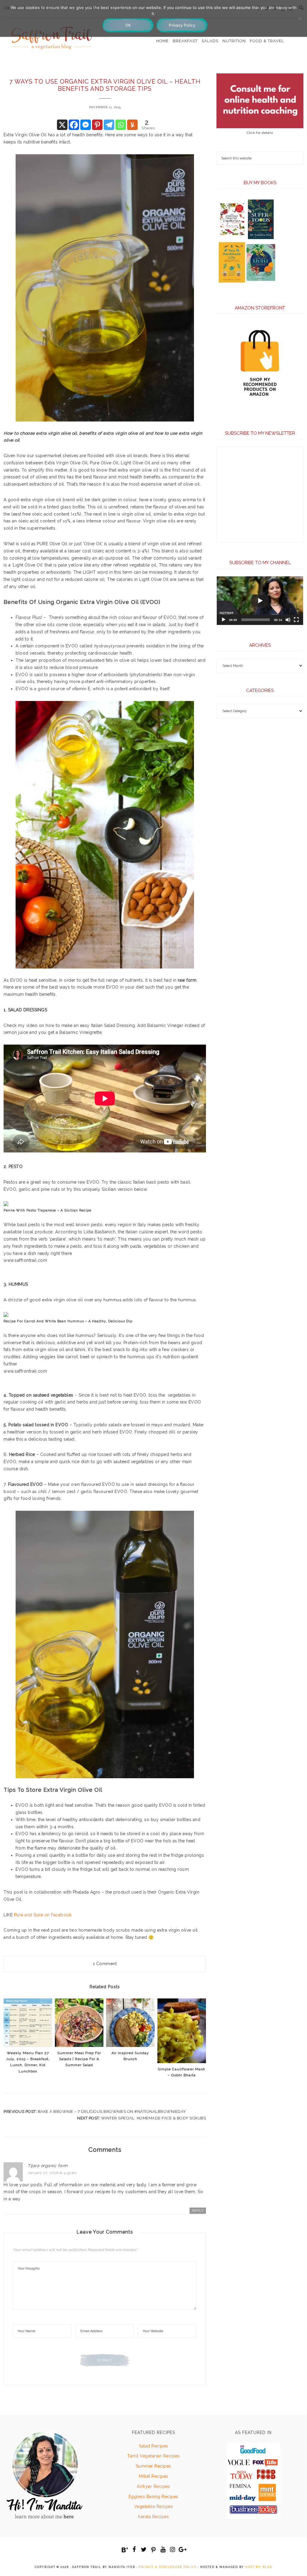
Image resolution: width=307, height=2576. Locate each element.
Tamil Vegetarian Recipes (153, 2456)
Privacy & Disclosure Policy (168, 2567)
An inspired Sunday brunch (130, 2056)
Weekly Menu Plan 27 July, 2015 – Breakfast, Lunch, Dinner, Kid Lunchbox (28, 2062)
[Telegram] (109, 125)
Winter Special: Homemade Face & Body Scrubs (154, 2118)
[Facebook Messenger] (86, 125)
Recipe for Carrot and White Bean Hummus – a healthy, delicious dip (68, 1321)
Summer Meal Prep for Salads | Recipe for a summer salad (79, 2059)
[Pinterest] (97, 125)
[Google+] (182, 2550)
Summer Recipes (153, 2466)
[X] (62, 125)
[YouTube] (163, 2550)
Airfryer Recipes (153, 2486)
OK (128, 25)
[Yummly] (132, 125)
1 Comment (105, 1964)
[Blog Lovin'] (125, 2550)
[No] (300, 19)
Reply (198, 2211)
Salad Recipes (153, 2446)
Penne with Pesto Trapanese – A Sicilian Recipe (48, 1210)
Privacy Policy (182, 25)
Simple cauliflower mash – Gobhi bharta (182, 2072)
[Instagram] (173, 2550)
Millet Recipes (153, 2476)
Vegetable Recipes (154, 2506)
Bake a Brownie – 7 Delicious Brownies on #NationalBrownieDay (112, 2112)
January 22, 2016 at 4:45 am (52, 2173)
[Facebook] (74, 125)
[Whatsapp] (121, 125)
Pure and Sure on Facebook (43, 1915)
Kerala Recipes (153, 2517)
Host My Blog (259, 2567)
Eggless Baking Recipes (153, 2497)
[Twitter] (144, 2550)
